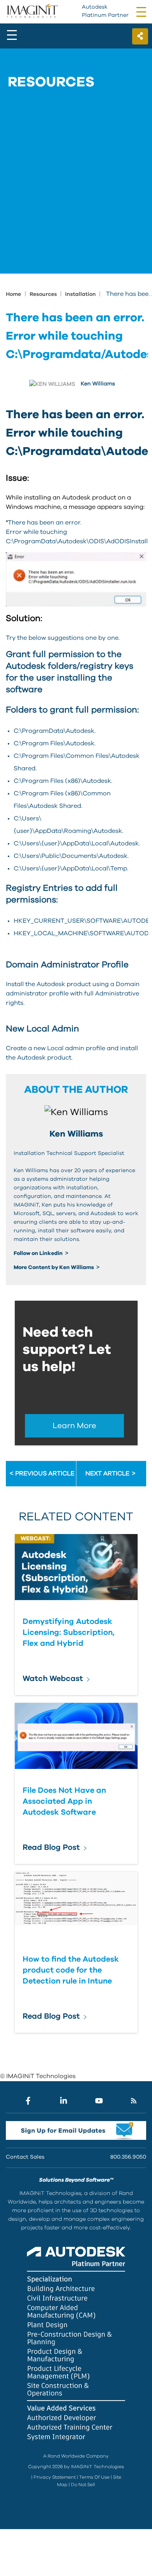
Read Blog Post (51, 1847)
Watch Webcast (53, 1679)
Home (13, 294)
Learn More (74, 1426)
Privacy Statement (55, 2477)
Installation (81, 294)
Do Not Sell (83, 2485)
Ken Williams (98, 384)
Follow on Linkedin (39, 1253)
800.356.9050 (128, 2157)
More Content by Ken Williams (54, 1267)
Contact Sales (25, 2157)
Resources (44, 294)
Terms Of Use (94, 2477)
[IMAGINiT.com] (32, 11)
